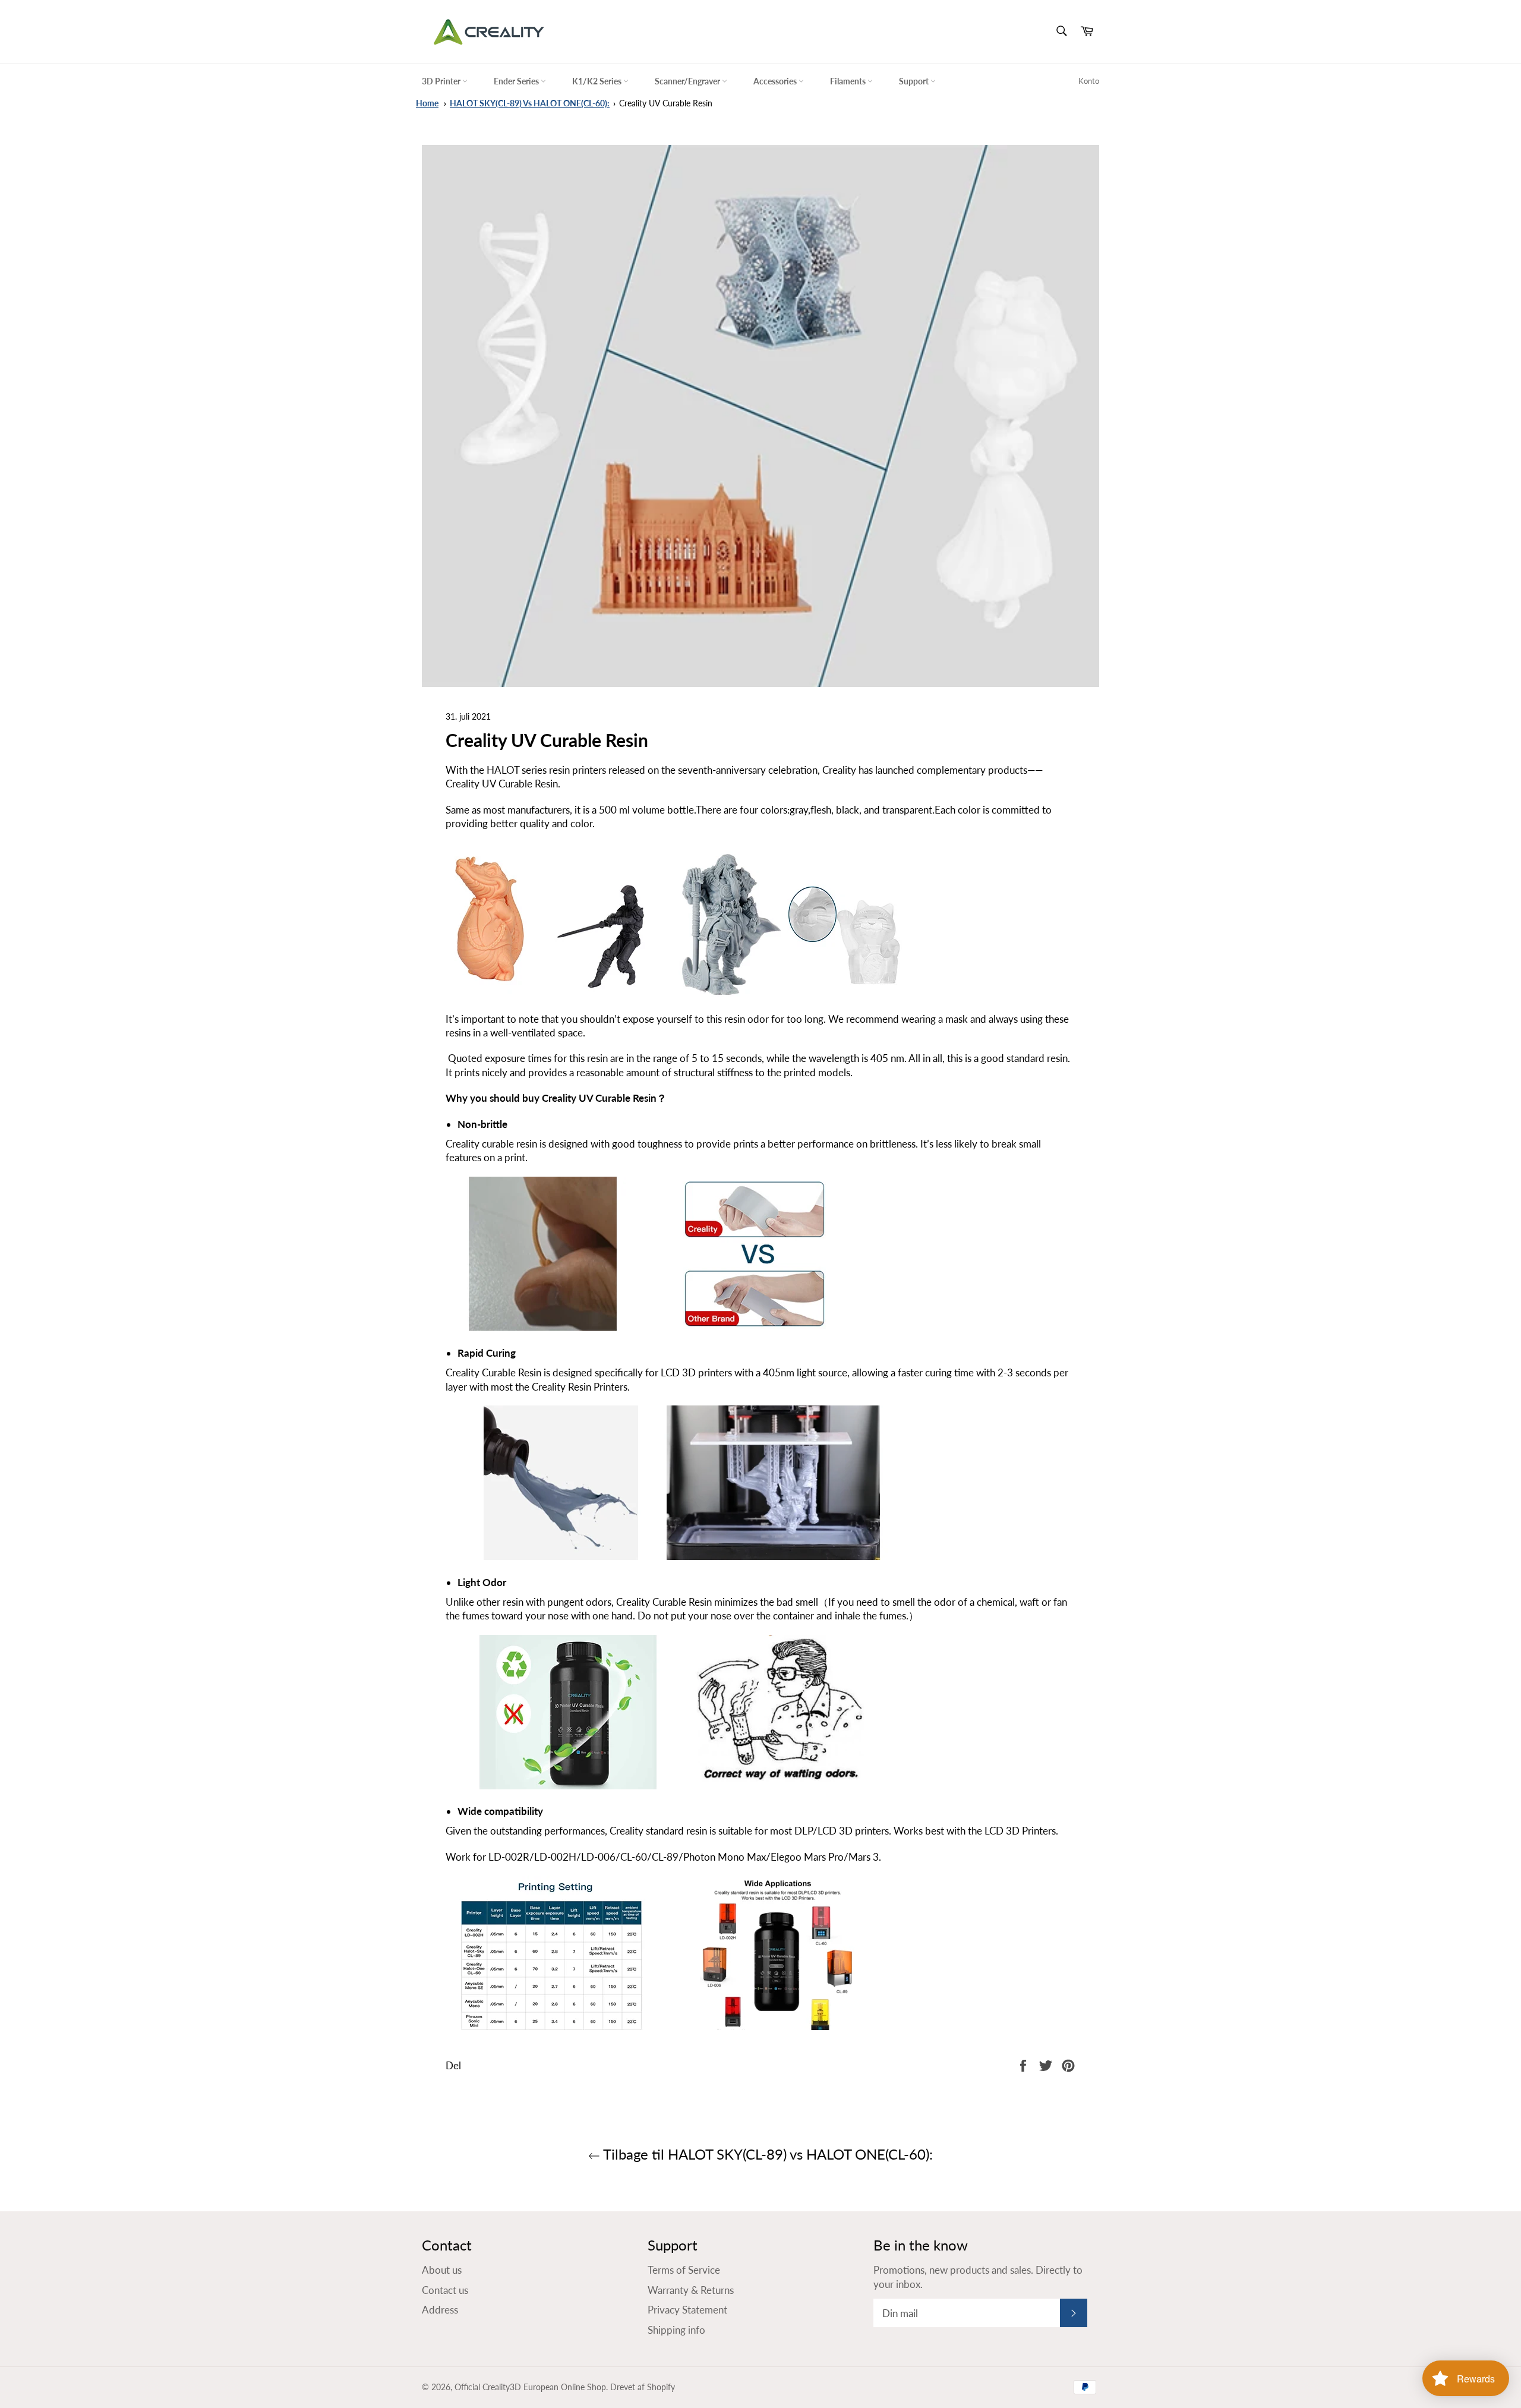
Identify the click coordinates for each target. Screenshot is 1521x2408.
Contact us (445, 2290)
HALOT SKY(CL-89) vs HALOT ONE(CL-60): (530, 103)
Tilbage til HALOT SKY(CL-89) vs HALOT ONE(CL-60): (766, 2154)
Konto (1089, 81)
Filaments (849, 81)
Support (915, 81)
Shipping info (676, 2330)
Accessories (776, 81)
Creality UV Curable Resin (666, 103)
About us (442, 2270)
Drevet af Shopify (643, 2387)
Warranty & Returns (691, 2290)
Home (427, 103)
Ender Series (517, 81)
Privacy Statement (687, 2310)
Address (440, 2310)
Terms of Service (684, 2270)
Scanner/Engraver (688, 81)
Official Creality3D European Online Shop (530, 2387)
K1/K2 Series (598, 81)
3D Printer (442, 81)
